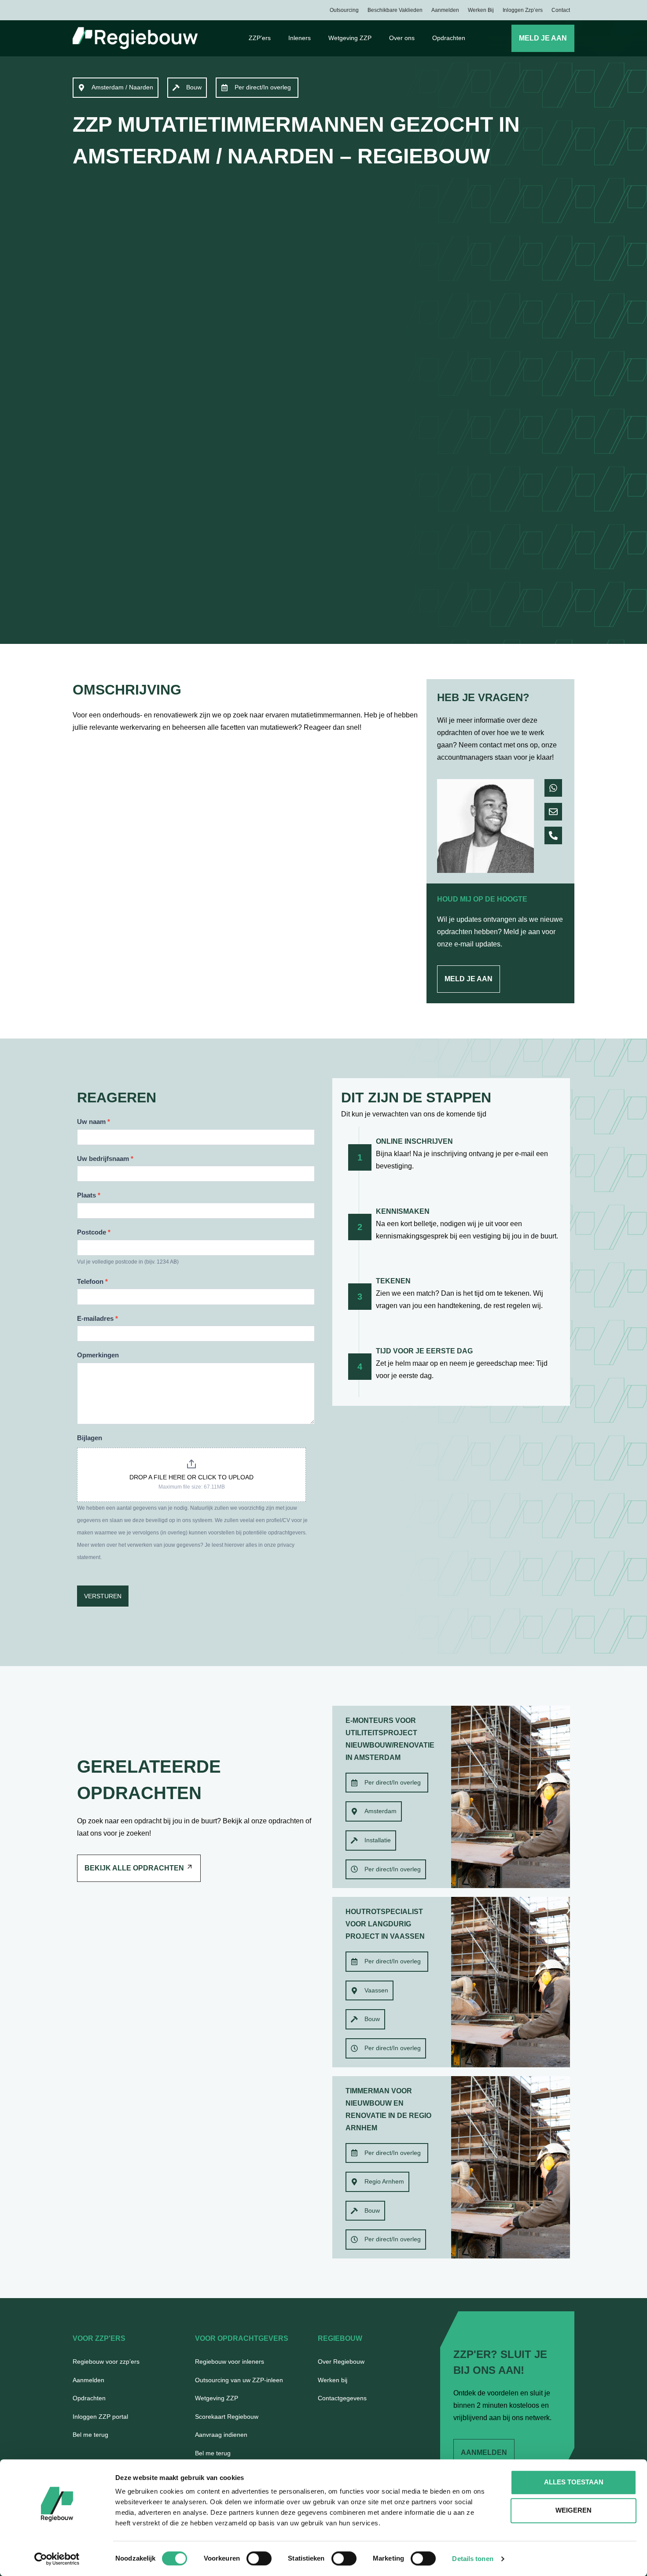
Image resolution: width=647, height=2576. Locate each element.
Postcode (94, 1232)
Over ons (402, 38)
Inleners (300, 38)
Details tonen (472, 2559)
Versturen (103, 1596)
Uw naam (94, 1122)
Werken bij (481, 10)
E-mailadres (97, 1318)
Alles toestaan (574, 2482)
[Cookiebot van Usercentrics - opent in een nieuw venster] (57, 2559)
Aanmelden (445, 10)
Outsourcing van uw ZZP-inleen (239, 2380)
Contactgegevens (342, 2398)
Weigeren (573, 2510)
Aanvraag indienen (221, 2435)
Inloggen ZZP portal (100, 2417)
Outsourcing (344, 10)
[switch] (259, 2558)
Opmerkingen (98, 1355)
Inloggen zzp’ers (523, 10)
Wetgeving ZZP (350, 38)
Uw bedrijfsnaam (105, 1159)
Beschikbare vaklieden (395, 10)
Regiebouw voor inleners (230, 2362)
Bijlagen (90, 1438)
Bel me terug (90, 2435)
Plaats (89, 1195)
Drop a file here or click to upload (191, 1477)
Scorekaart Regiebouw (227, 2417)
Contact (561, 10)
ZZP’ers (260, 38)
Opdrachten (449, 38)
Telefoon (92, 1281)
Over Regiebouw (341, 2362)
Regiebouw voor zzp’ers (106, 2362)
